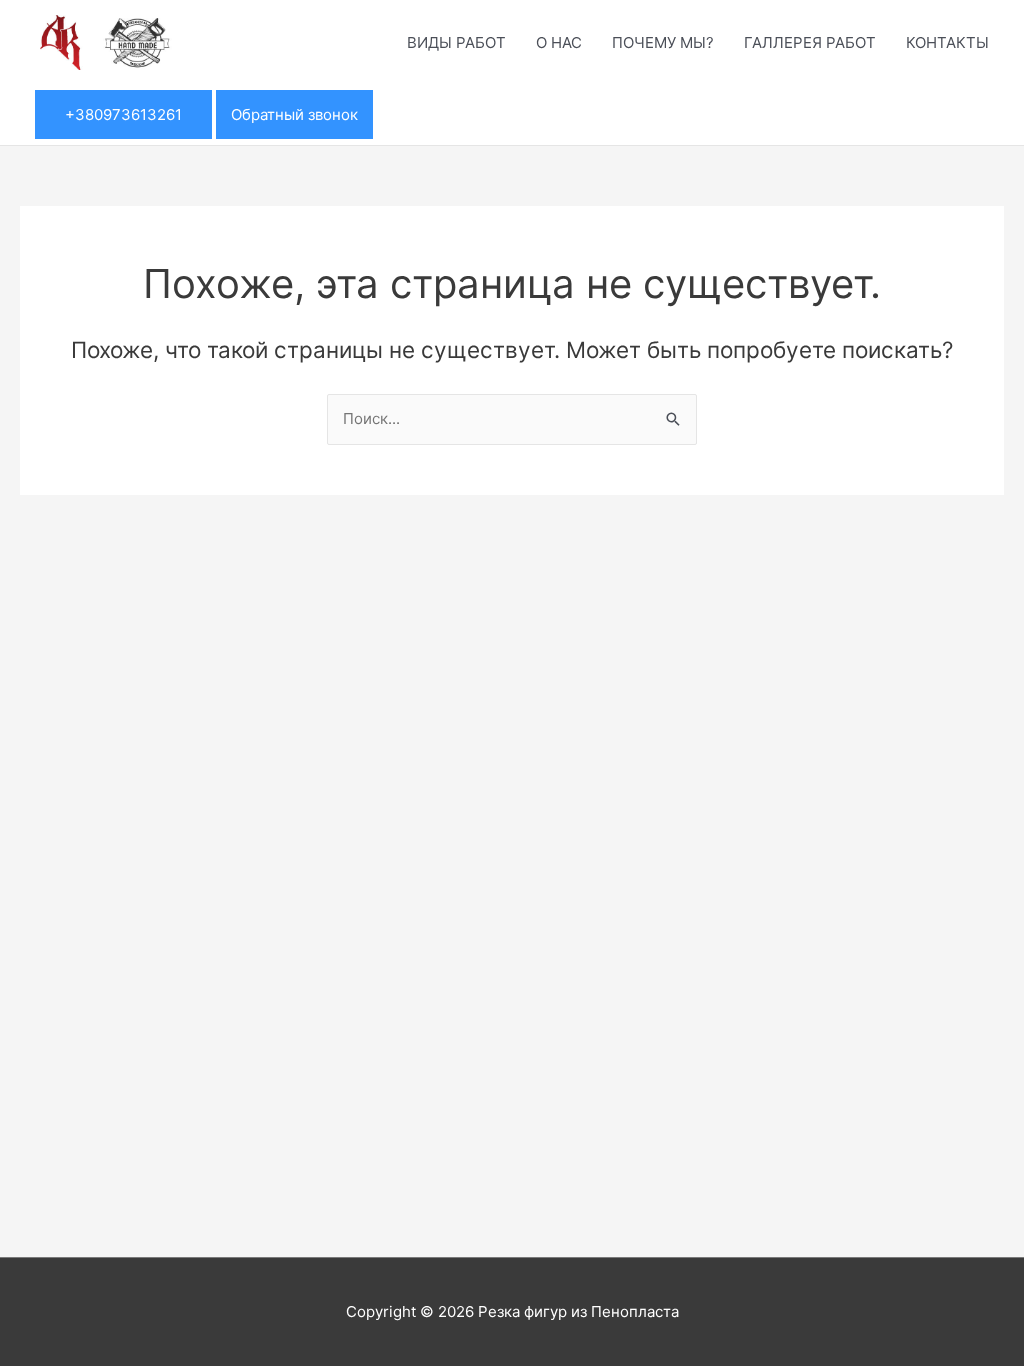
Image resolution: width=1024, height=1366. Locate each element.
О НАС (559, 42)
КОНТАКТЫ (947, 42)
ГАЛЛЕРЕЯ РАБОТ (810, 42)
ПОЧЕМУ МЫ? (663, 42)
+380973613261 (123, 114)
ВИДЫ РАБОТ (456, 42)
